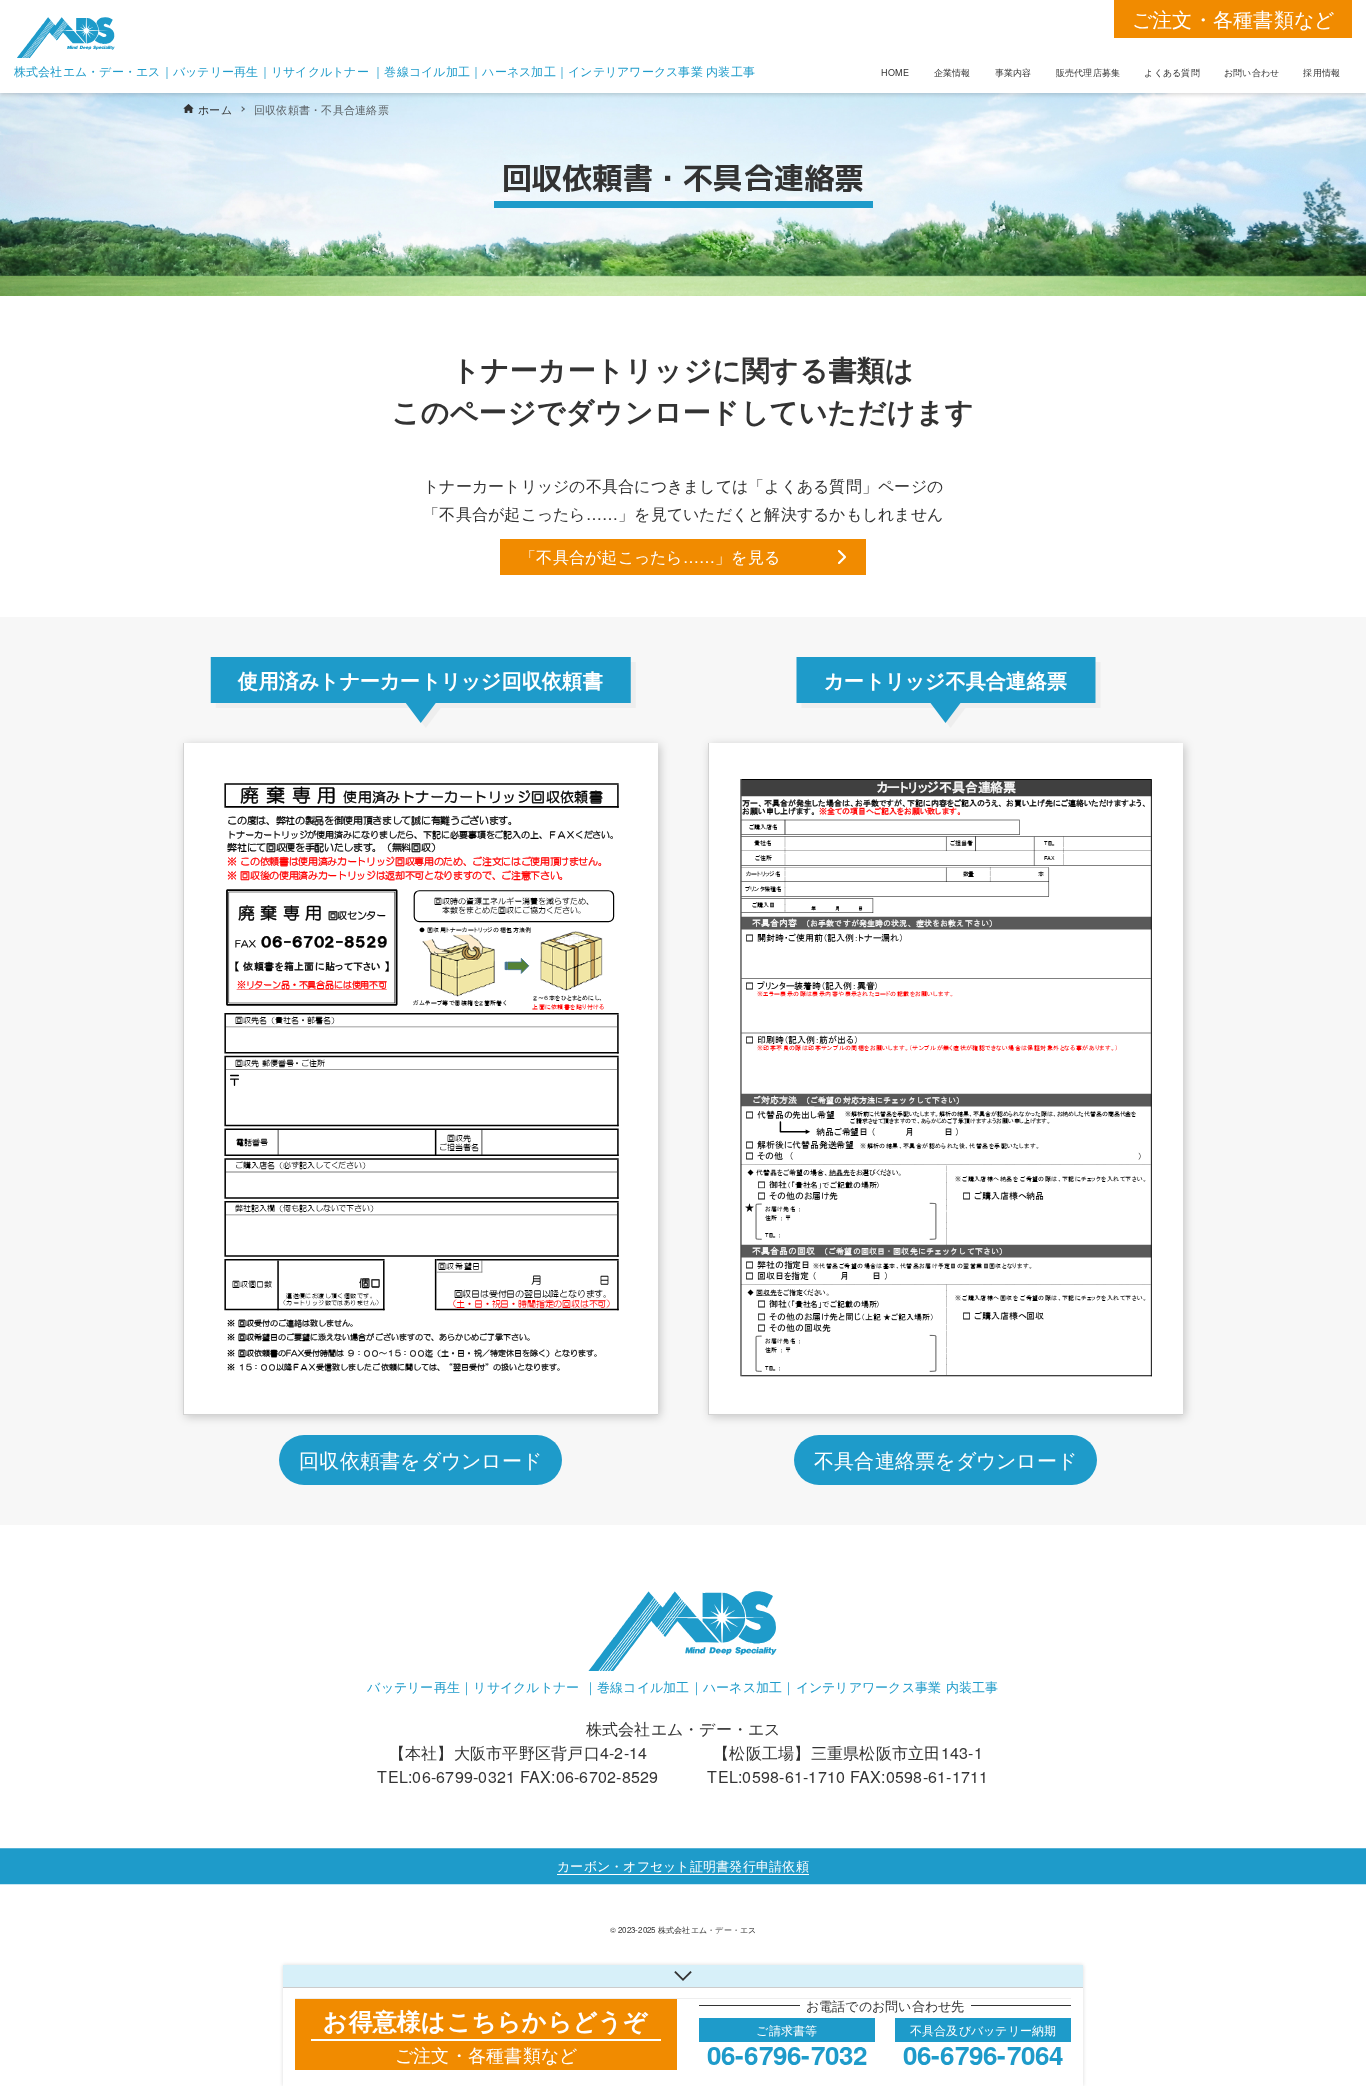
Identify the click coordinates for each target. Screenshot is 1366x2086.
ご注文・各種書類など (1233, 18)
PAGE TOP (1315, 2004)
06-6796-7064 (983, 2054)
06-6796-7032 (787, 2054)
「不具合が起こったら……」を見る (650, 556)
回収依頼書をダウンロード (420, 1459)
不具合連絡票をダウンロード (945, 1459)
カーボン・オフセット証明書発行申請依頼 (683, 1865)
